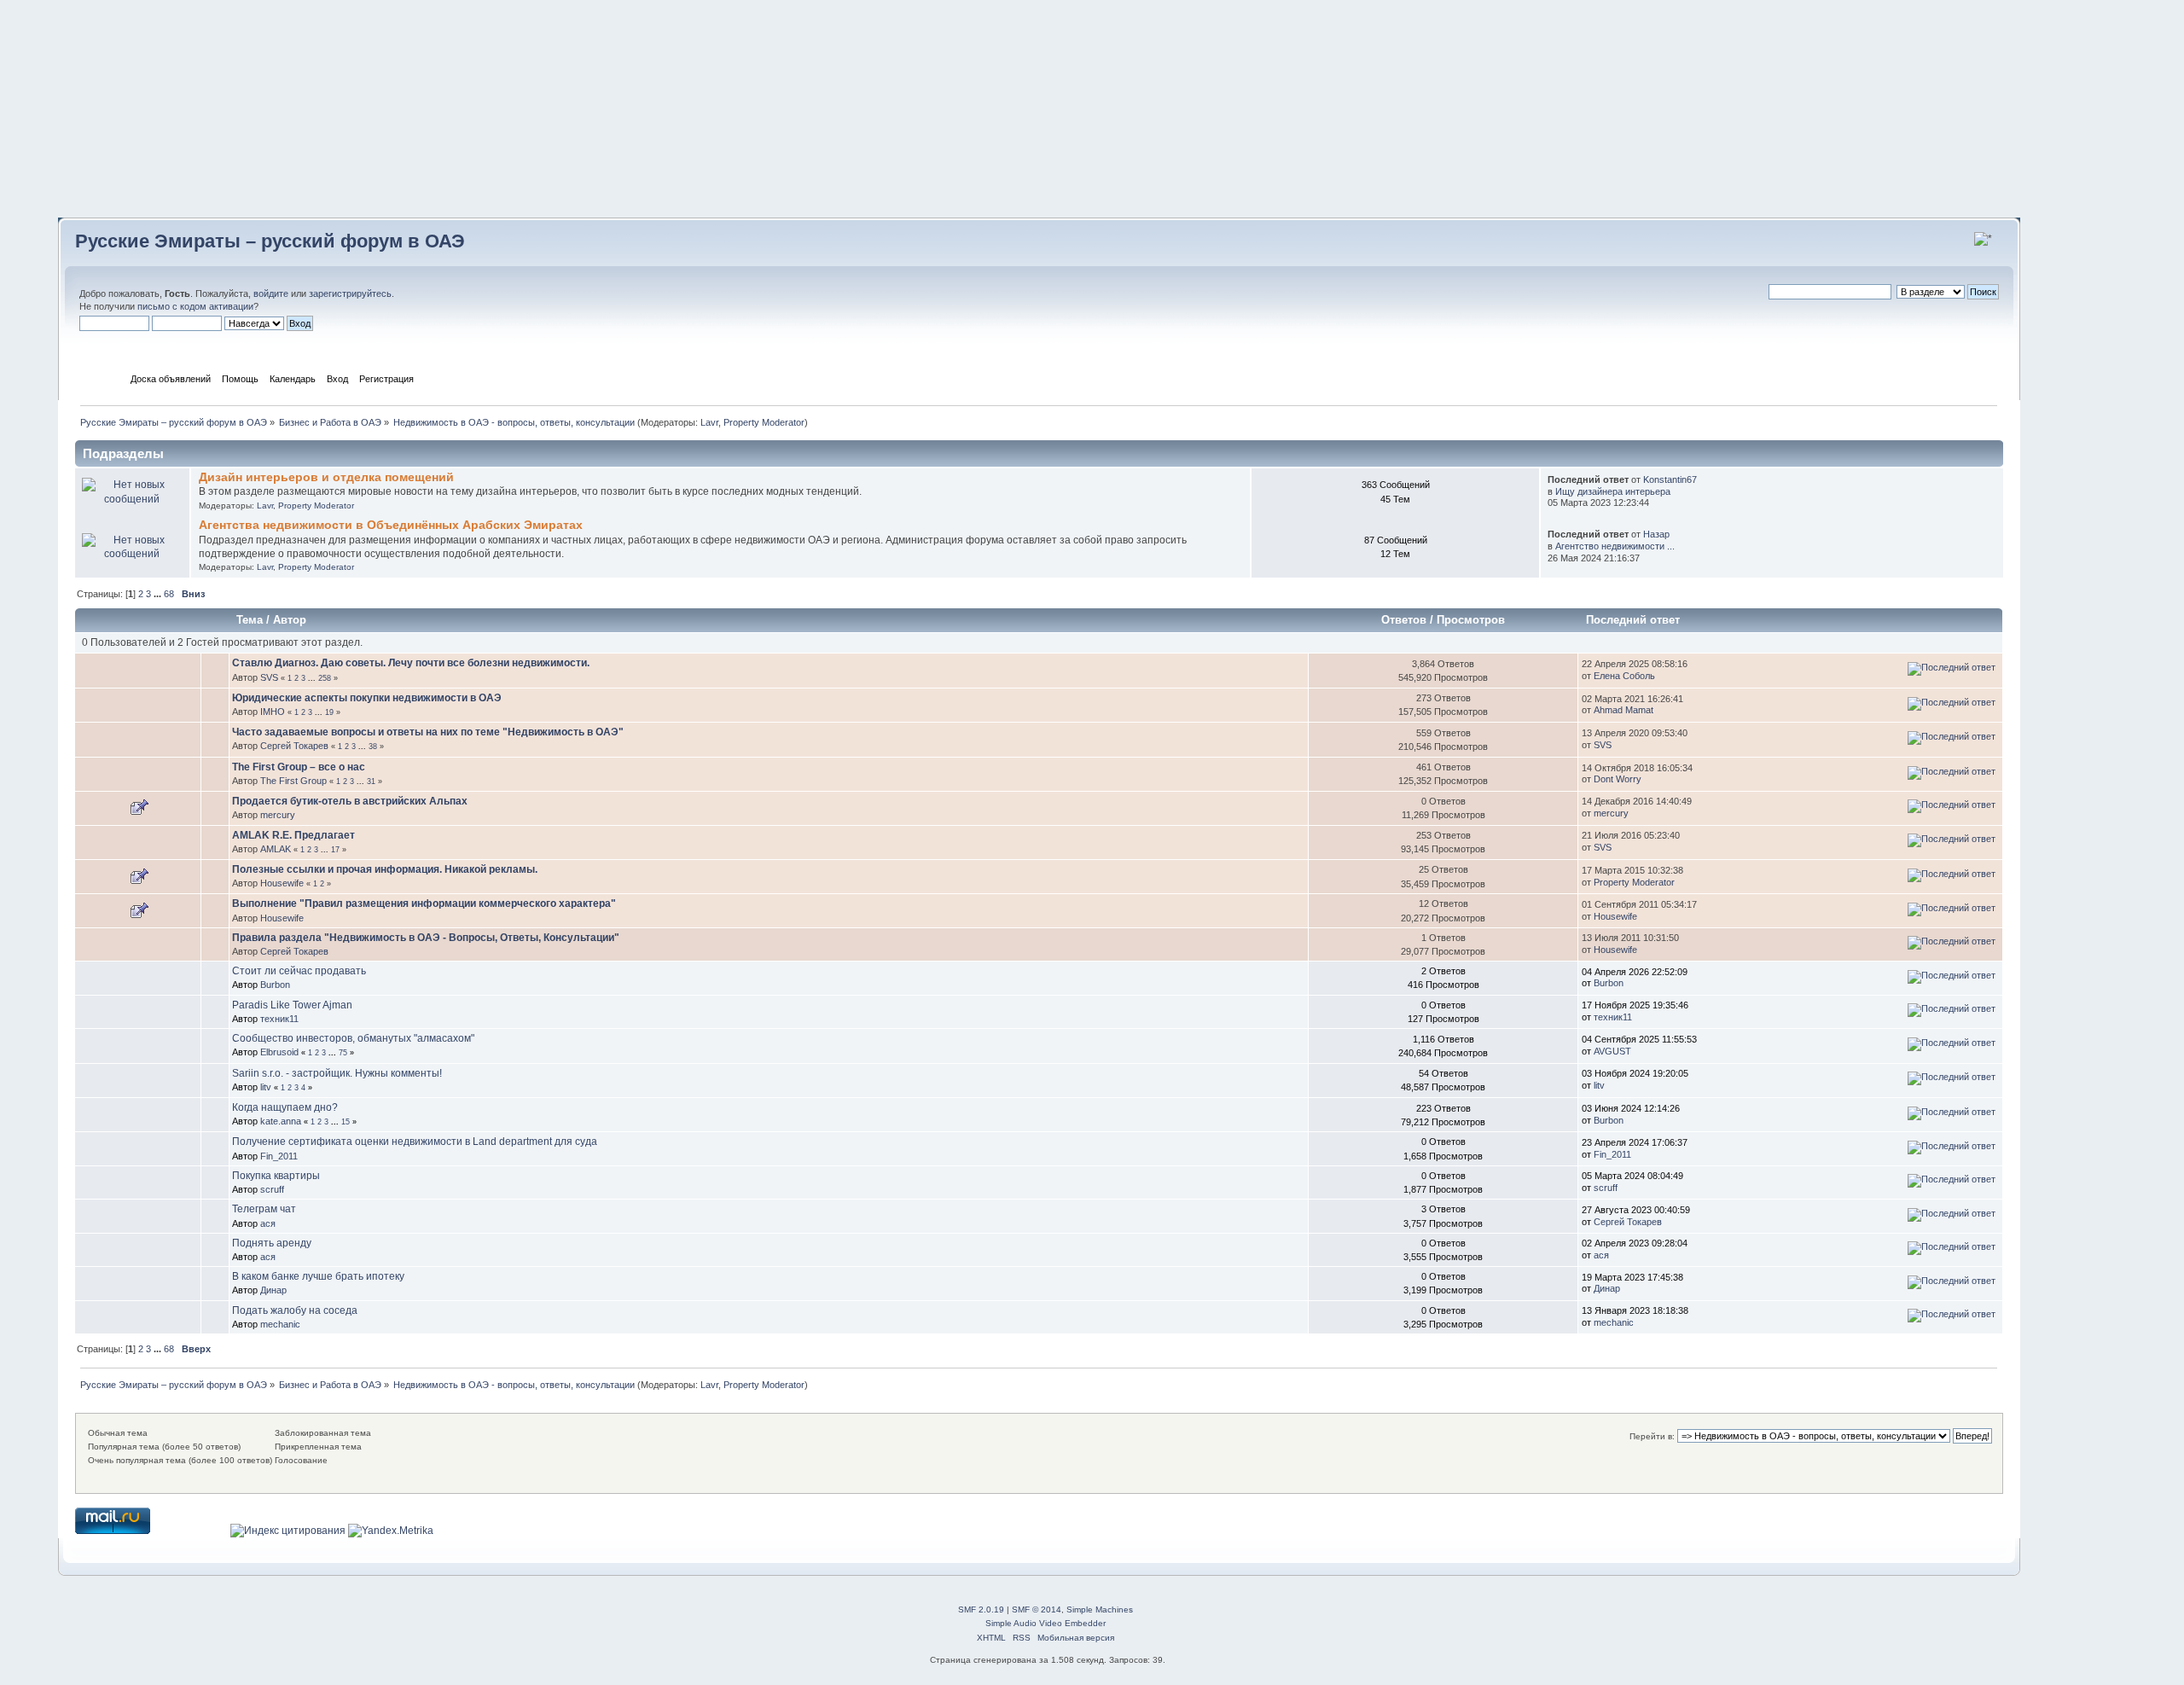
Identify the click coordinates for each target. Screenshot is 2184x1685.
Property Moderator (764, 422)
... (159, 594)
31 (371, 781)
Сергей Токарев (294, 746)
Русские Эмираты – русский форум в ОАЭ (270, 241)
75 (343, 1053)
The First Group (293, 781)
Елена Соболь (1624, 676)
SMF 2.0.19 (981, 1609)
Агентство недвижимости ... (1615, 546)
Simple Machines (1100, 1609)
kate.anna (281, 1121)
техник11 (279, 1019)
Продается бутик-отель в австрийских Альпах (350, 801)
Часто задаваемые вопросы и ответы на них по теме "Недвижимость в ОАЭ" (428, 732)
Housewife (282, 883)
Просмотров (1471, 620)
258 (325, 678)
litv (266, 1087)
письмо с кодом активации (195, 306)
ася (268, 1223)
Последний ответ (1635, 620)
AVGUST (1612, 1051)
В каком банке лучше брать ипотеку (318, 1276)
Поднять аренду (272, 1243)
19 (329, 712)
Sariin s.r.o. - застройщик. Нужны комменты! (337, 1073)
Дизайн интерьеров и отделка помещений (326, 477)
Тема (250, 620)
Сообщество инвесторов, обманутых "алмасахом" (353, 1038)
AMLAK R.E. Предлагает (293, 835)
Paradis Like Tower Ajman (292, 1005)
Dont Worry (1618, 779)
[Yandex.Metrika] (391, 1531)
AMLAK (276, 849)
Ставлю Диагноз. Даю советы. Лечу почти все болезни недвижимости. (411, 663)
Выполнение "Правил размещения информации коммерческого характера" (424, 904)
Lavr (709, 422)
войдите (271, 293)
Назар (1656, 534)
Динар (273, 1290)
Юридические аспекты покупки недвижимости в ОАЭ (367, 698)
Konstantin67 (1670, 479)
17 (335, 850)
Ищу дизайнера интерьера (1613, 491)
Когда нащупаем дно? (285, 1107)
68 (169, 594)
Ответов (1404, 620)
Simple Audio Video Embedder (1046, 1623)
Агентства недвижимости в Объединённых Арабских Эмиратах (391, 525)
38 (373, 747)
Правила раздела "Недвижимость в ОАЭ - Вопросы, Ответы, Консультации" (426, 938)
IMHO (273, 712)
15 (346, 1122)
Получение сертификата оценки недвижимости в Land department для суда (415, 1142)
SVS (269, 677)
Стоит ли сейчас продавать (299, 971)
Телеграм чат (264, 1209)
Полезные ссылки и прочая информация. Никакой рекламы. (385, 869)
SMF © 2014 (1037, 1609)
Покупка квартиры (276, 1176)
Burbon (275, 985)
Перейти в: (1652, 1436)
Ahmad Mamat (1623, 710)
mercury (278, 815)
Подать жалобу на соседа (295, 1310)
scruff (272, 1189)
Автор (290, 620)
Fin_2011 (279, 1156)
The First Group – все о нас (299, 767)
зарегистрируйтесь (350, 293)
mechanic (280, 1324)
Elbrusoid (279, 1052)
